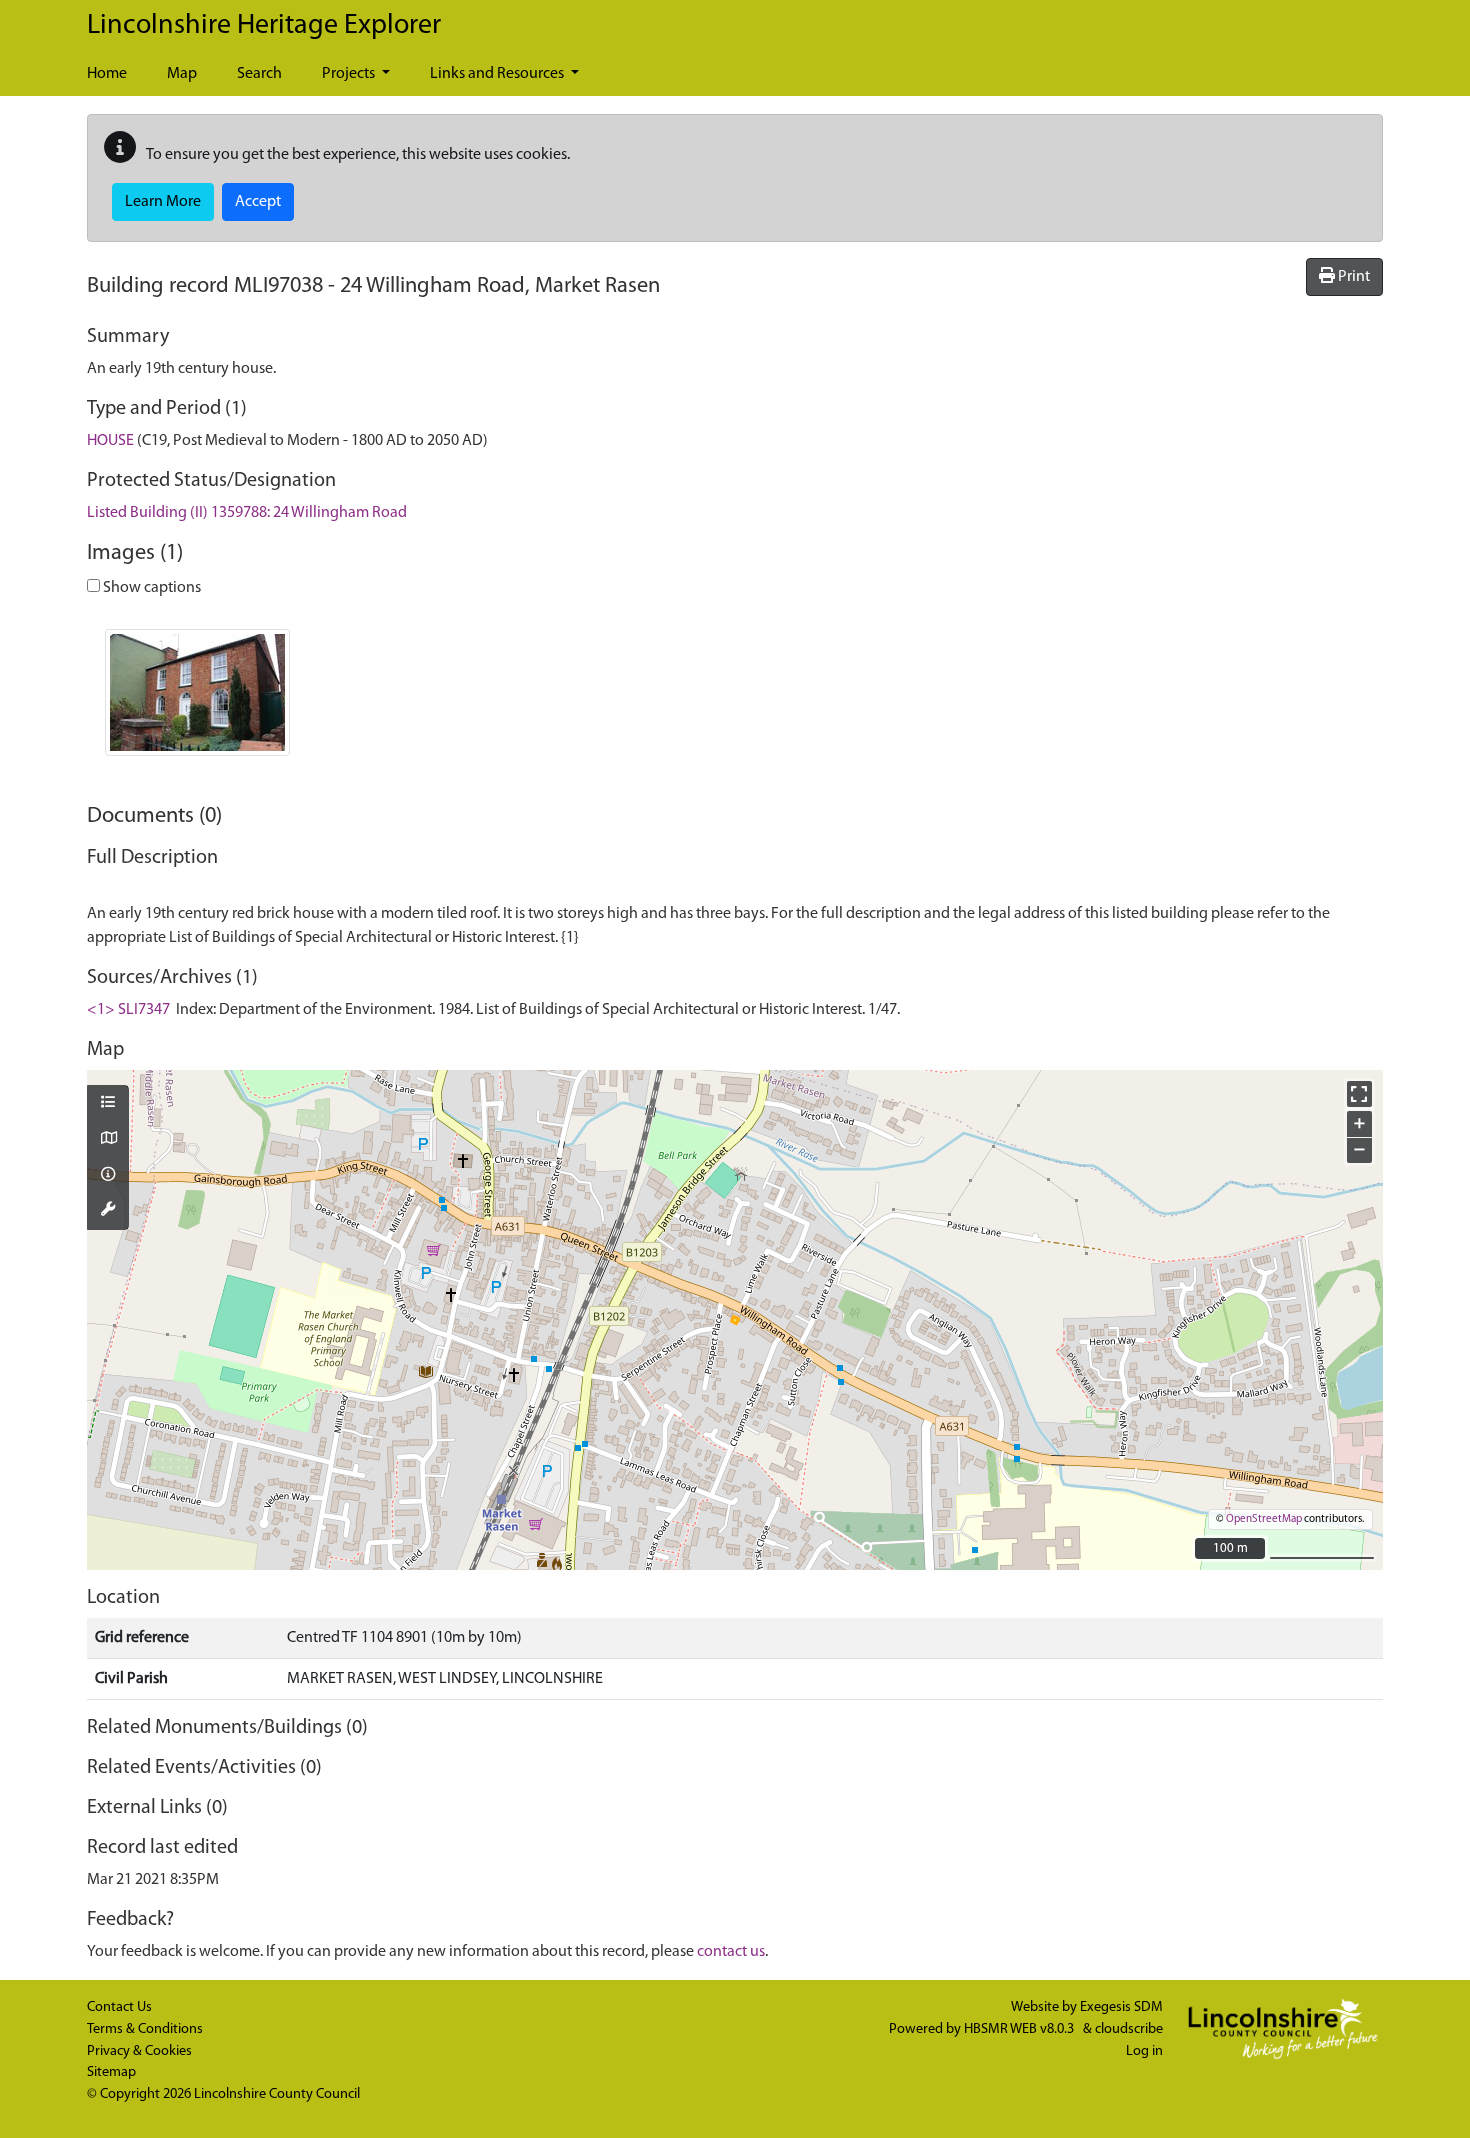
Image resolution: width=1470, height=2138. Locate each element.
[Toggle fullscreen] (1359, 1093)
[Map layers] (108, 1104)
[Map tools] (108, 1211)
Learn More (163, 202)
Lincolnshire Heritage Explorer (264, 26)
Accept (258, 202)
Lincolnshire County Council (277, 2094)
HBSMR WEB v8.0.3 (1020, 2029)
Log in (1144, 2051)
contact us (731, 1952)
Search (259, 74)
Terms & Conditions (145, 2029)
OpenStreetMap (1264, 1519)
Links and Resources (498, 74)
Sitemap (111, 2072)
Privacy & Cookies (139, 2051)
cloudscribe (1129, 2029)
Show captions (150, 588)
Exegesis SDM (1121, 2007)
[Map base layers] (108, 1140)
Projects (350, 74)
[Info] (108, 1176)
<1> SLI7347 (128, 1010)
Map (182, 74)
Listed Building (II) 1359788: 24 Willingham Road (247, 513)
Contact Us (119, 2007)
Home (107, 74)
